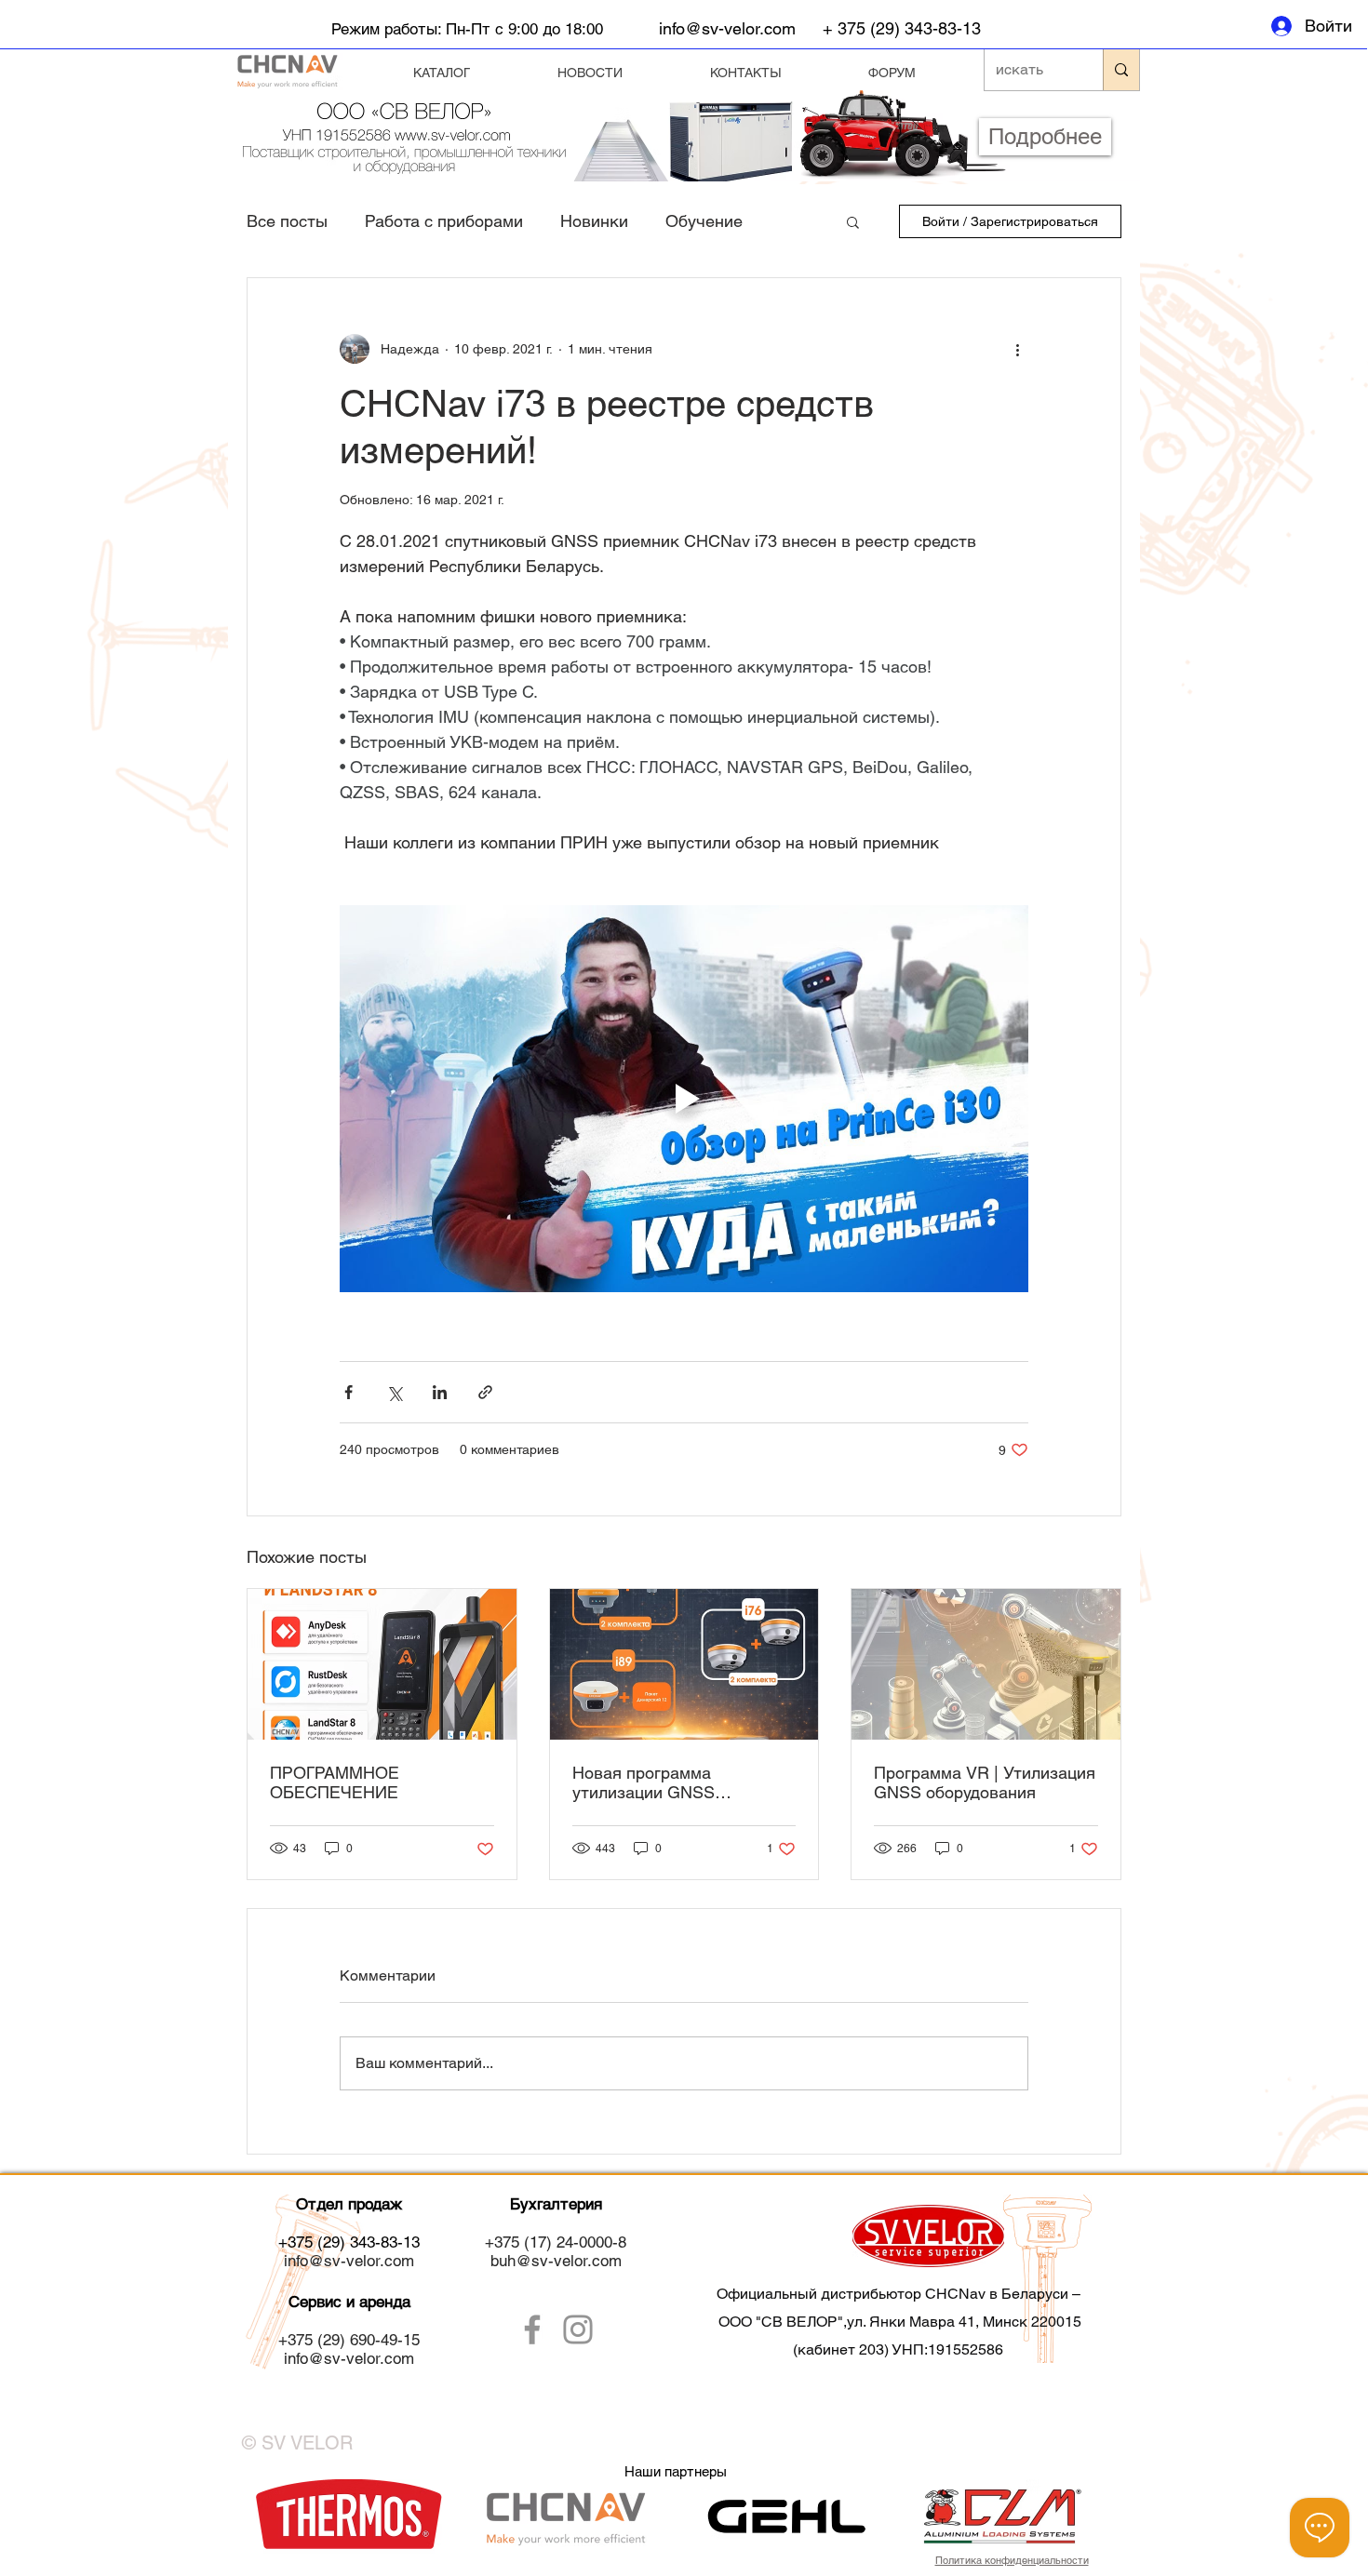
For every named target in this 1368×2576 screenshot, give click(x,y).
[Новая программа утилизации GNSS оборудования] (684, 1664)
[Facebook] (532, 2329)
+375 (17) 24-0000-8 (556, 2242)
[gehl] (782, 2516)
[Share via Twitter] (394, 1392)
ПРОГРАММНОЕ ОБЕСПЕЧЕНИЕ (335, 1782)
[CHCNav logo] (565, 2516)
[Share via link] (485, 1392)
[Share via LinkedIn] (440, 1392)
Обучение (704, 221)
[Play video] (684, 1099)
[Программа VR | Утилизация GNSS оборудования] (986, 1664)
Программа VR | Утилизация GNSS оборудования (985, 1782)
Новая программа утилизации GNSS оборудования (644, 1782)
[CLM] (1001, 2516)
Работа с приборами (444, 221)
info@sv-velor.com (727, 28)
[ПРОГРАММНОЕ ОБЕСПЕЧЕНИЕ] (382, 1664)
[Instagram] (578, 2329)
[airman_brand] (349, 2516)
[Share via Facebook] (349, 1392)
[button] (853, 221)
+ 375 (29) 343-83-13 (902, 28)
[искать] (1121, 70)
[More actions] (1017, 349)
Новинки (594, 221)
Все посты (287, 221)
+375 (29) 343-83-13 (349, 2242)
